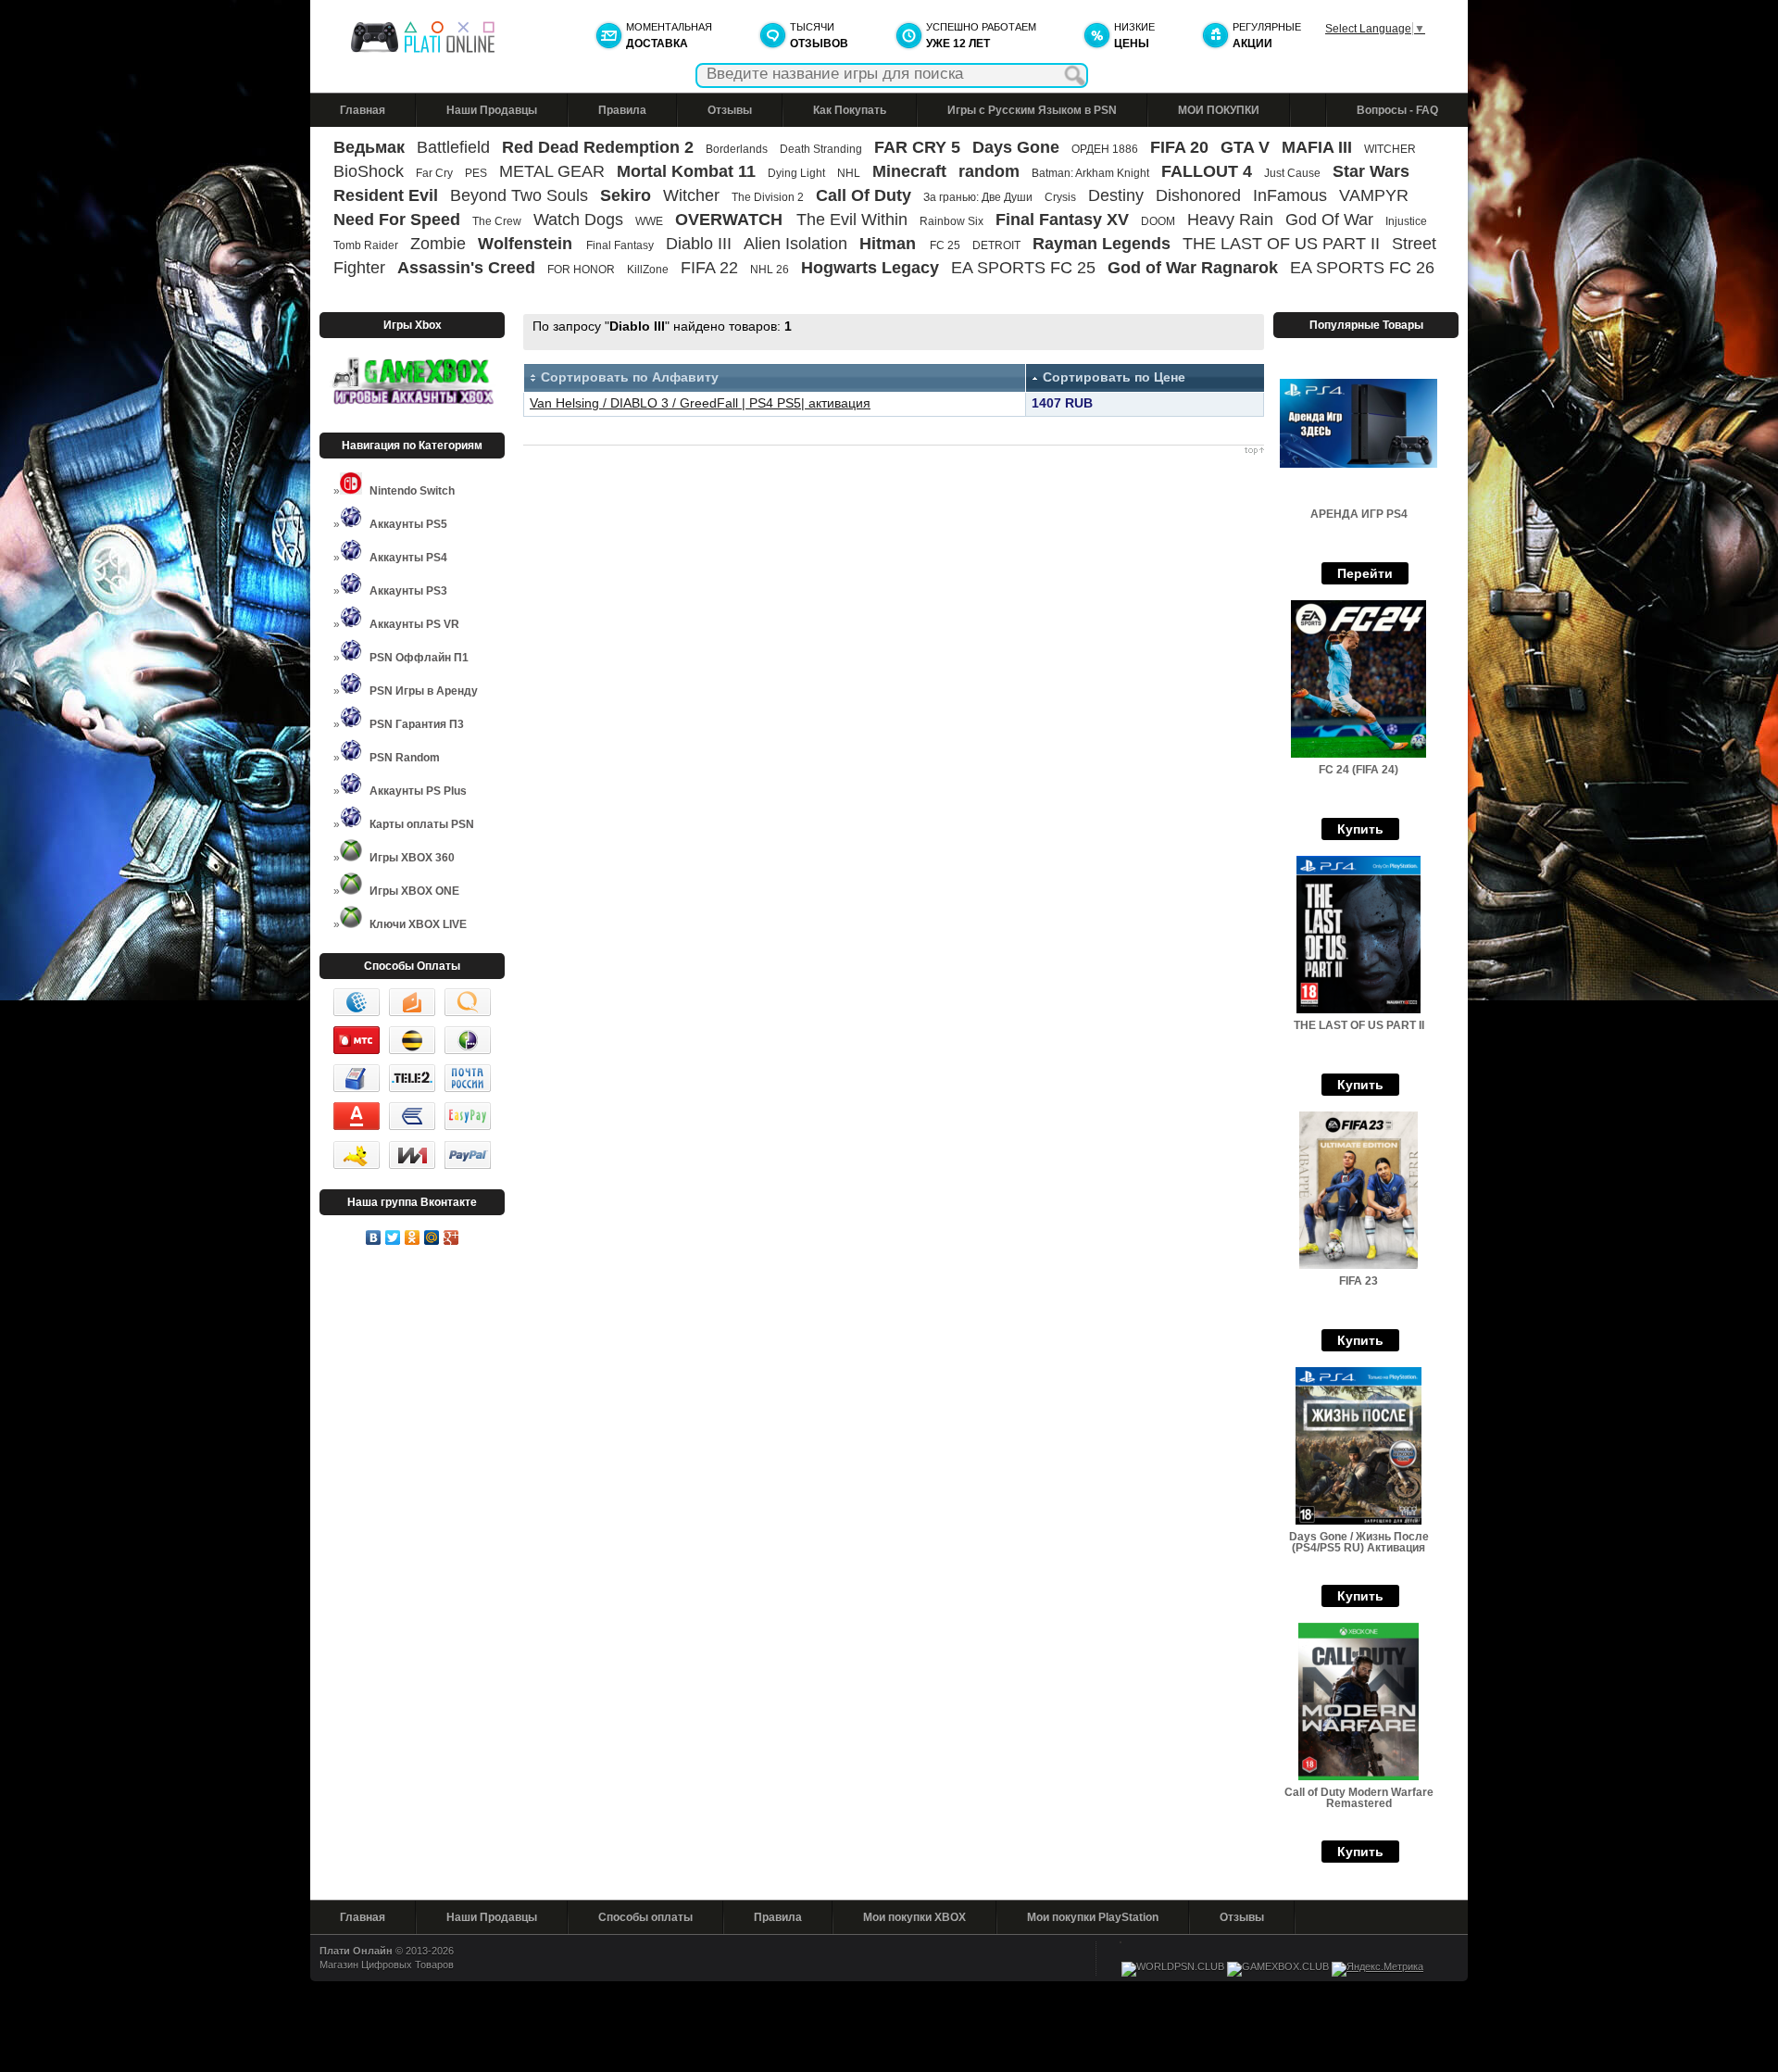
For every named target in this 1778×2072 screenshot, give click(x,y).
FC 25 (945, 245)
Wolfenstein (527, 244)
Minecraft (909, 171)
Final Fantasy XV (1062, 220)
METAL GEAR (552, 171)
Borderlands (737, 149)
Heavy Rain (1230, 220)
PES (476, 173)
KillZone (648, 270)
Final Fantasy (620, 245)
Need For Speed (397, 220)
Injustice (1406, 221)
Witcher (691, 195)
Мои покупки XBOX (914, 1917)
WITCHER (1390, 149)
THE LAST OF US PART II (1281, 244)
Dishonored (1198, 195)
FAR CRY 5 (917, 147)
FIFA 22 (709, 268)
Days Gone (1016, 147)
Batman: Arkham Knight (1092, 173)
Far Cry (434, 173)
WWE (649, 221)
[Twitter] (393, 1237)
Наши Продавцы (492, 110)
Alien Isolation (795, 244)
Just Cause (1292, 173)
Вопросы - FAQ (1397, 110)
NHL (849, 173)
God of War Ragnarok (1193, 268)
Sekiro (626, 195)
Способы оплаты (645, 1917)
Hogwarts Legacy (870, 268)
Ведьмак (369, 147)
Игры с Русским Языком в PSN (1032, 110)
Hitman (890, 244)
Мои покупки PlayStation (1093, 1917)
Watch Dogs (578, 220)
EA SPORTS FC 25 (1023, 268)
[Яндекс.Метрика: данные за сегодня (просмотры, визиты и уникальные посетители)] (1377, 1969)
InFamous (1290, 195)
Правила (622, 110)
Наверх (894, 451)
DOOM (1158, 221)
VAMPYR (1374, 195)
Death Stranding (821, 149)
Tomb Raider (366, 245)
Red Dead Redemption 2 (598, 147)
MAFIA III (1317, 147)
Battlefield (453, 147)
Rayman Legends (1102, 244)
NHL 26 (770, 270)
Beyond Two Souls (519, 195)
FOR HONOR (581, 270)
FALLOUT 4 (1207, 171)
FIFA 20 (1179, 147)
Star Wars (1371, 171)
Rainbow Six (952, 221)
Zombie (438, 244)
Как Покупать (850, 110)
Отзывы (730, 110)
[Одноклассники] (413, 1237)
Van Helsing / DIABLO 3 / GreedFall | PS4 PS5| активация (700, 403)
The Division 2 (768, 197)
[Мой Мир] (432, 1237)
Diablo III (699, 244)
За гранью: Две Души (978, 197)
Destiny (1116, 195)
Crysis (1060, 197)
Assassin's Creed (466, 268)
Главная (363, 110)
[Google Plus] (451, 1237)
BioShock (369, 171)
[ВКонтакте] (374, 1237)
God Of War (1329, 220)
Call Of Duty (864, 195)
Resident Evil (386, 195)
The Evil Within (852, 220)
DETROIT (996, 245)
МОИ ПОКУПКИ (1219, 110)
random (989, 171)
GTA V (1245, 147)
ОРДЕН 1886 (1105, 149)
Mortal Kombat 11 (686, 171)
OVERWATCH (731, 220)
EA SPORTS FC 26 (1362, 268)
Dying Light (796, 173)
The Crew (497, 221)
